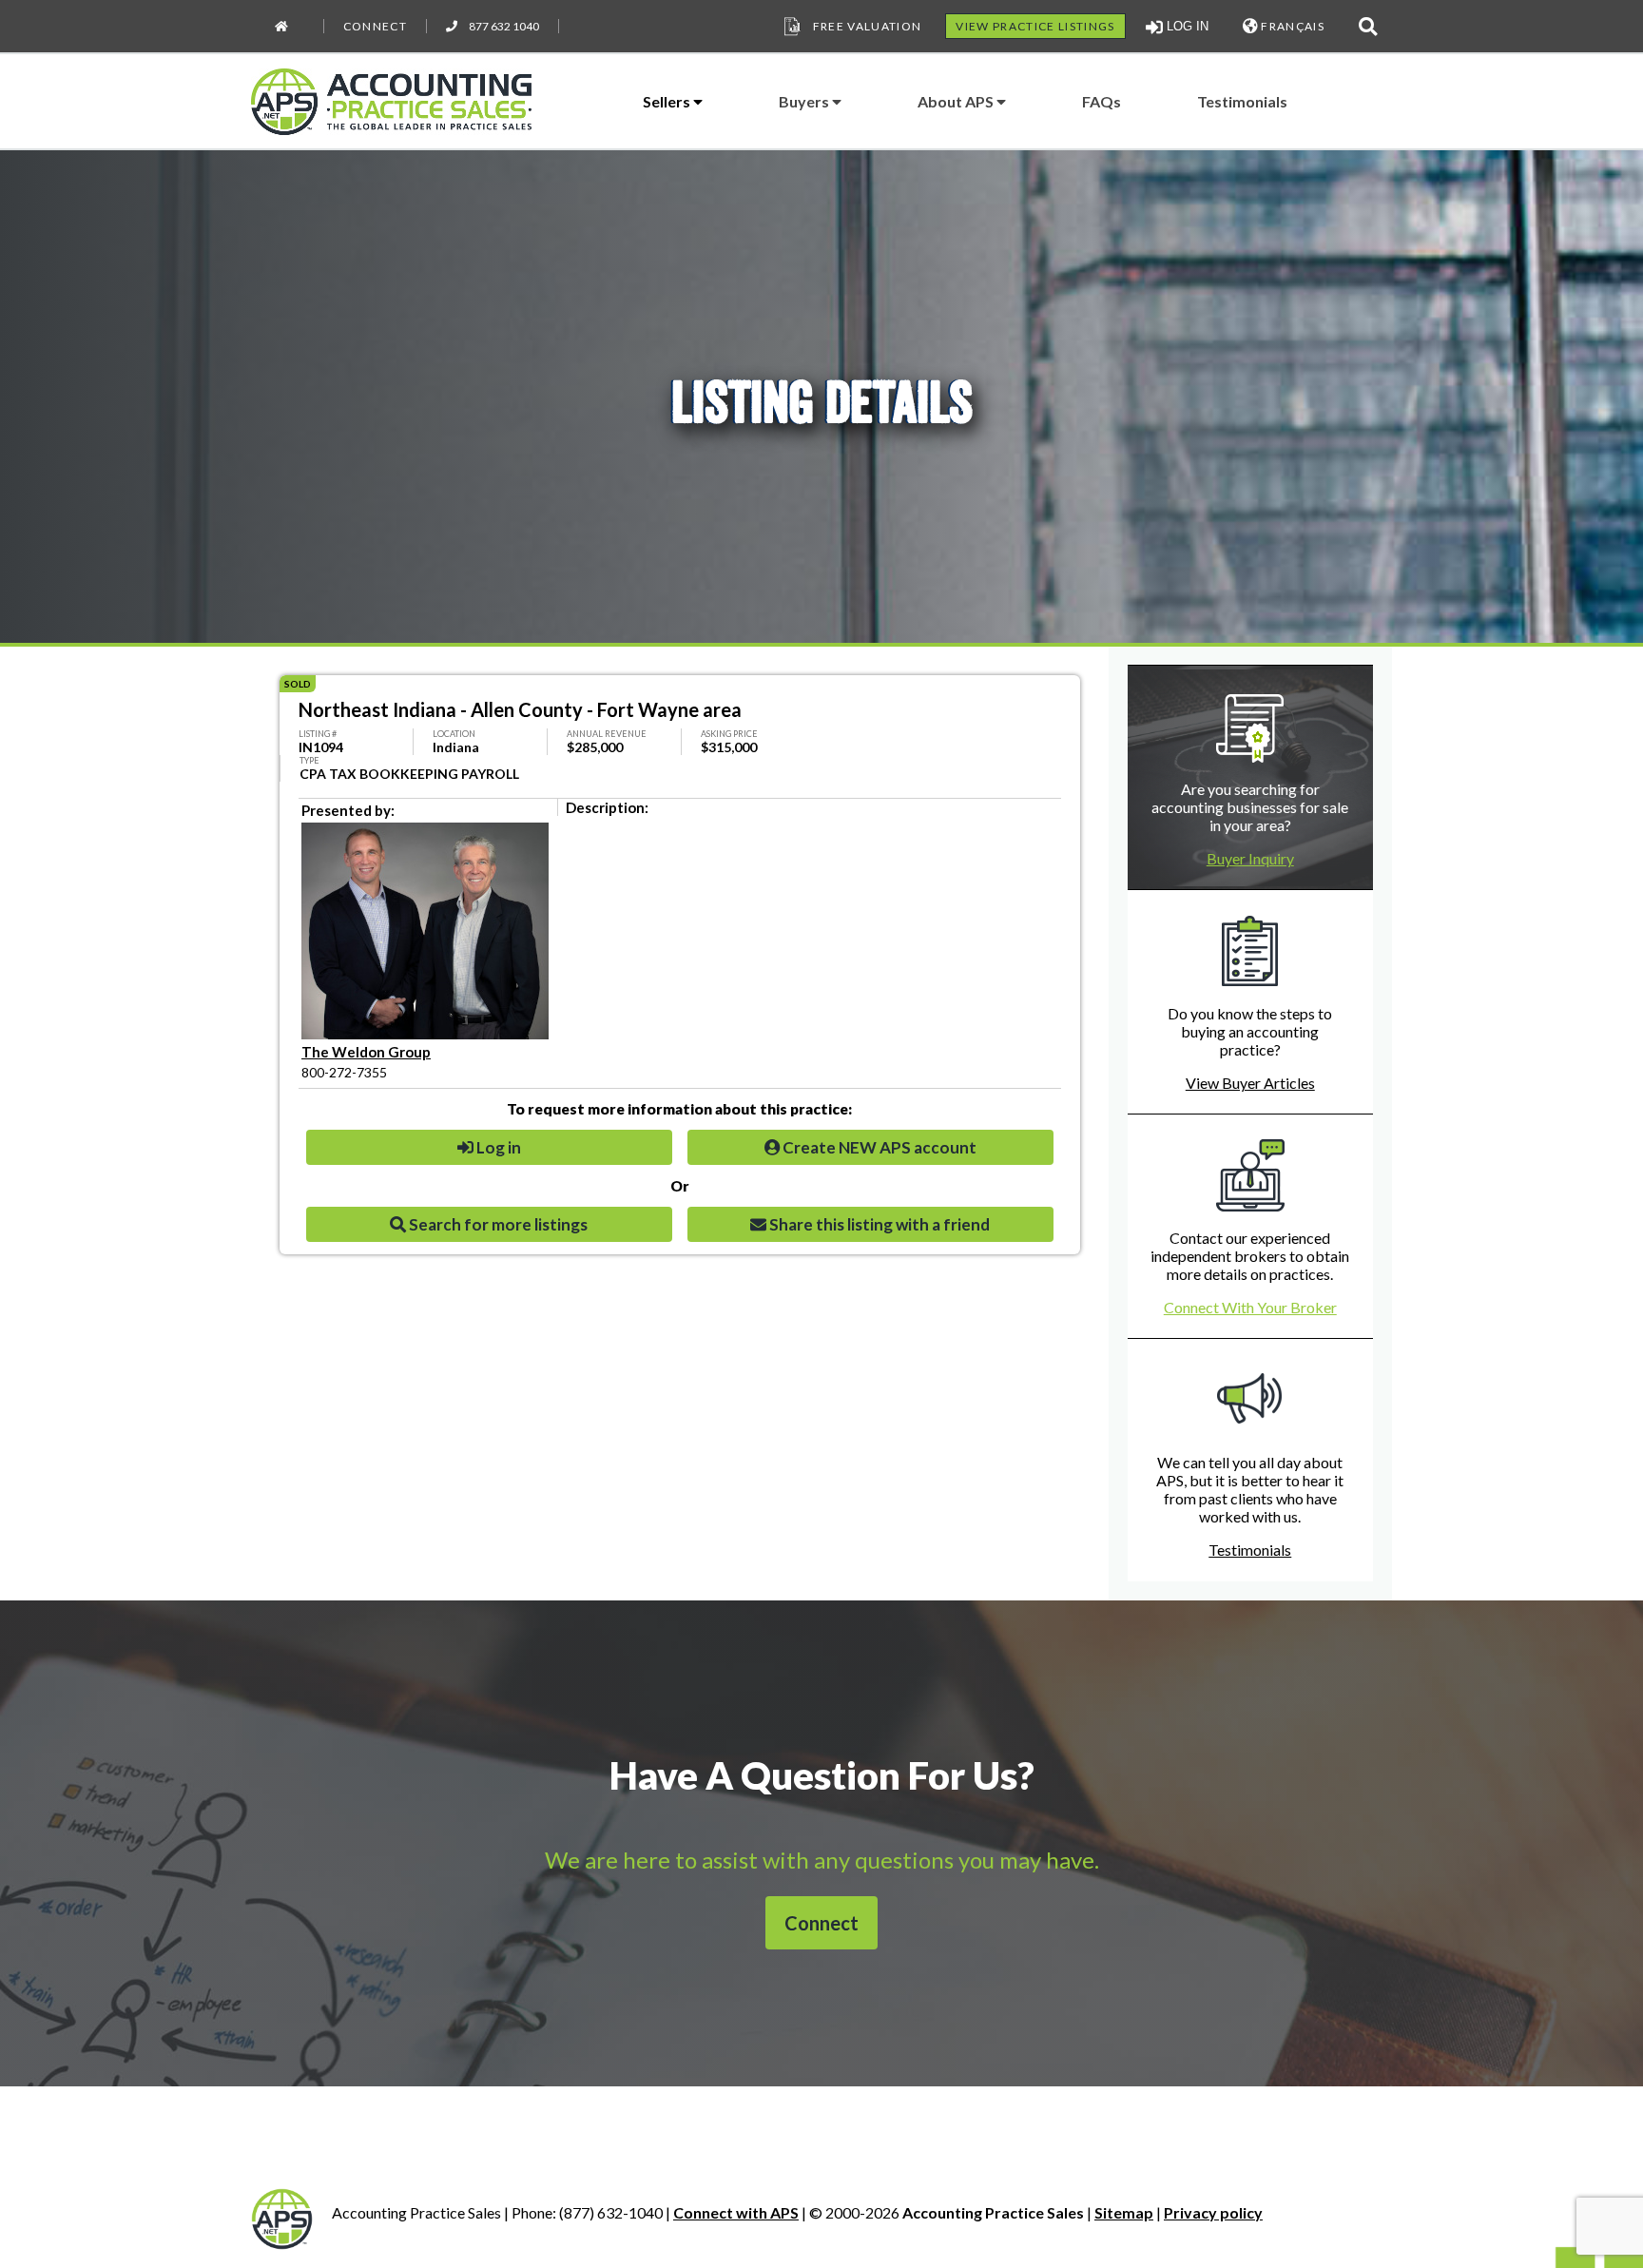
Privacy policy (1213, 2212)
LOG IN (1186, 26)
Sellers (668, 101)
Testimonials (1242, 101)
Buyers (805, 101)
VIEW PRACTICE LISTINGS (1035, 26)
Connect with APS (736, 2212)
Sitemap (1124, 2212)
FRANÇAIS (1291, 26)
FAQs (1102, 101)
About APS (957, 101)
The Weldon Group (366, 1052)
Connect (375, 26)
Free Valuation (868, 26)
